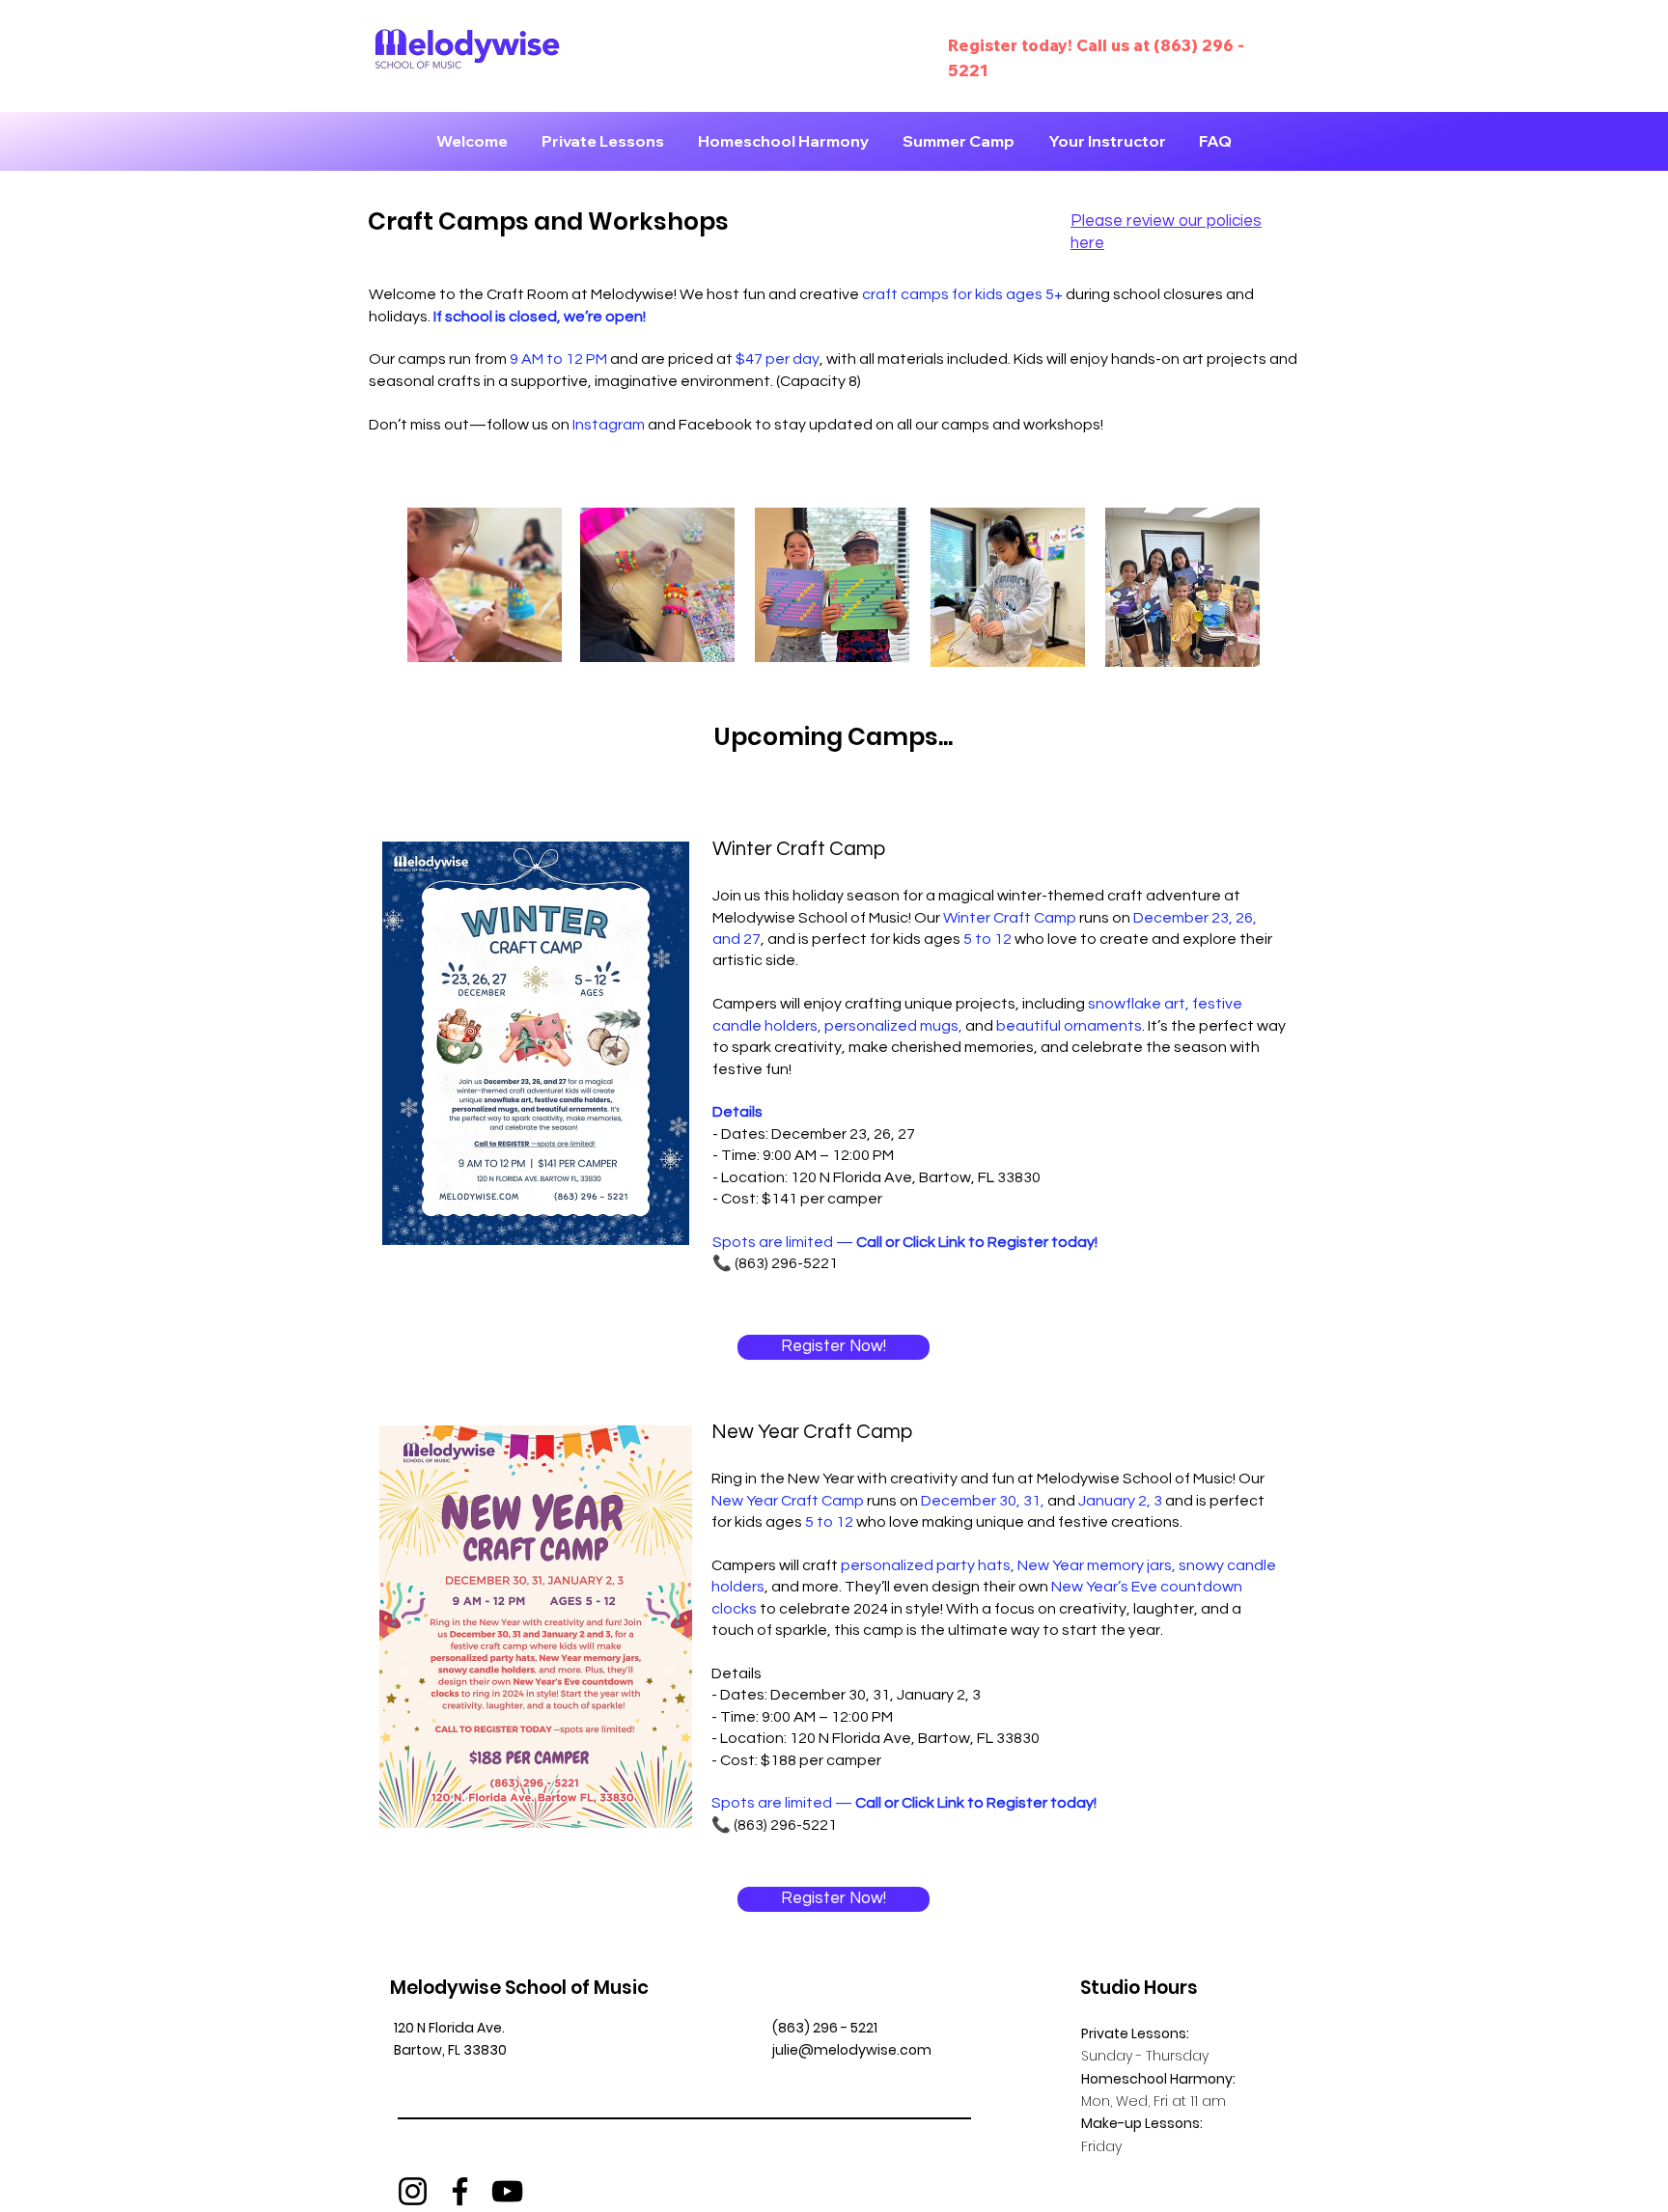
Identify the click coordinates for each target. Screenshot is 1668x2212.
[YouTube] (507, 2191)
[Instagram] (413, 2191)
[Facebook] (460, 2191)
